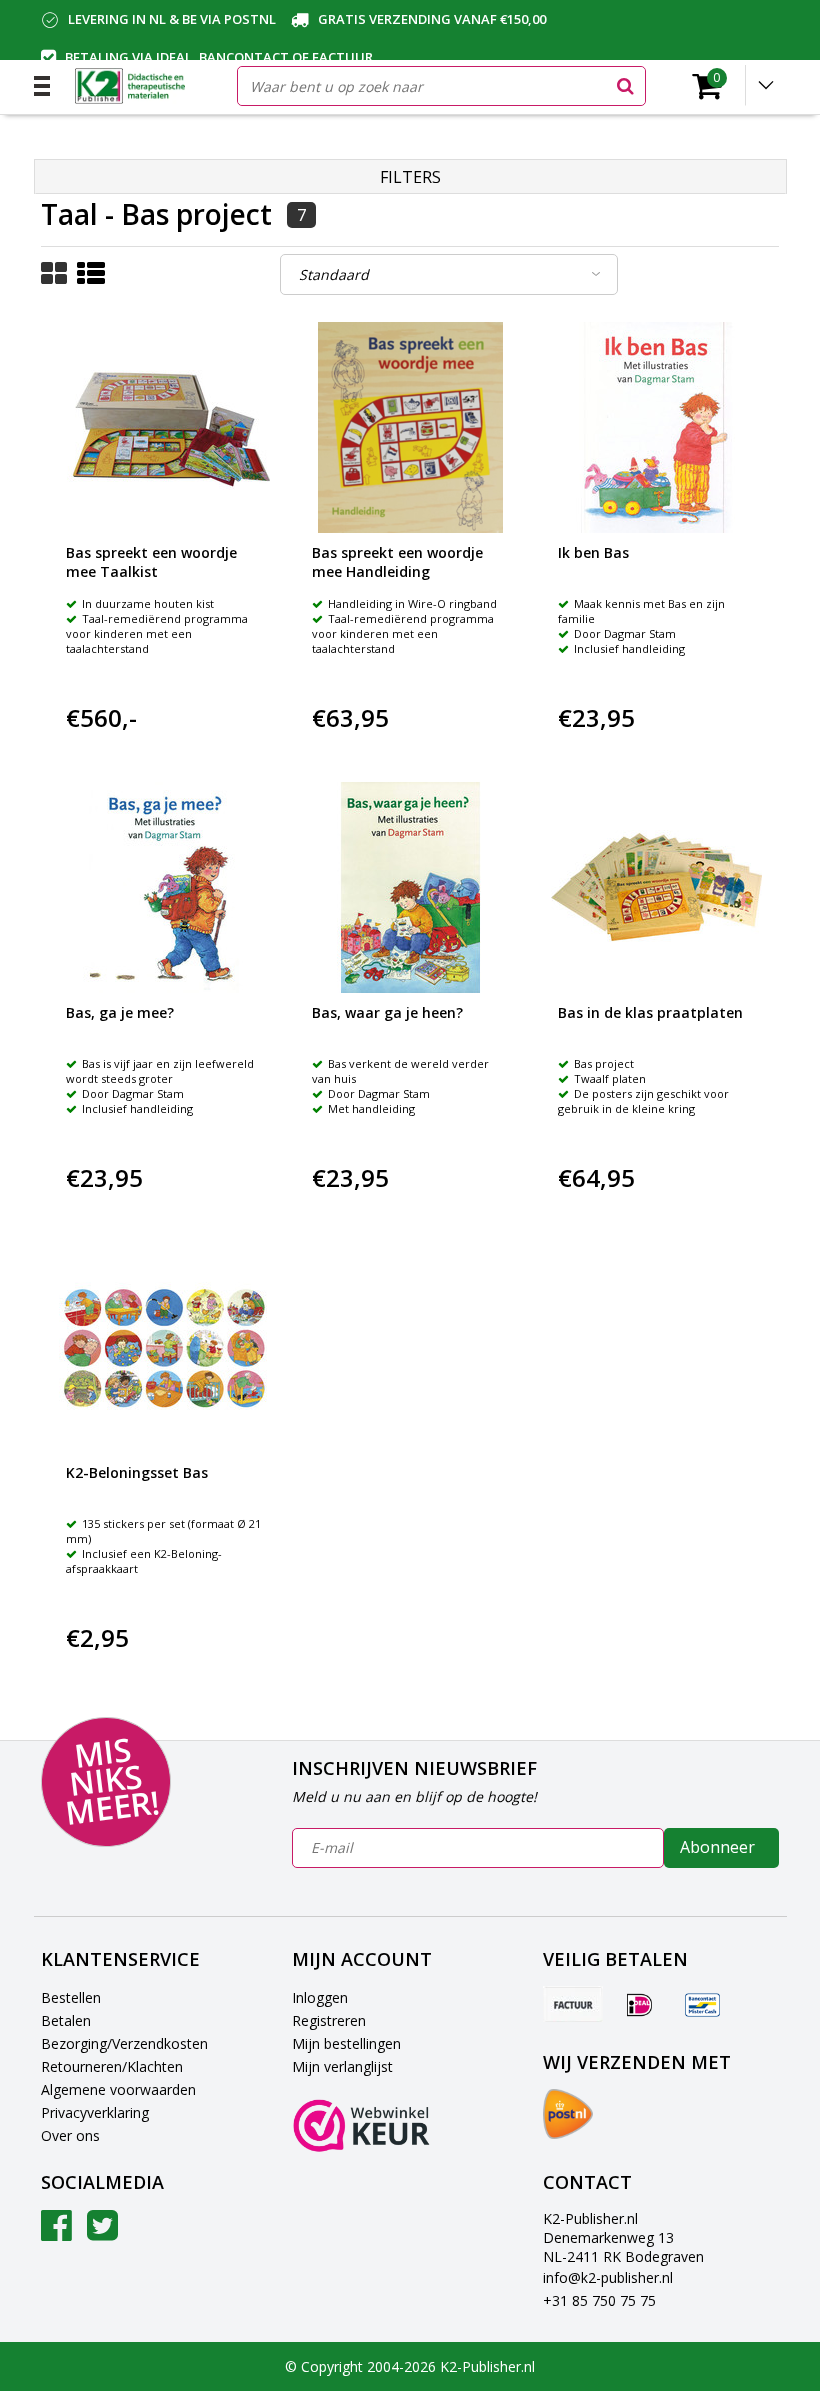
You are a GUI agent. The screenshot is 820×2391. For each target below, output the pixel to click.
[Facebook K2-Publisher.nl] (56, 2232)
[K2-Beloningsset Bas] (164, 1347)
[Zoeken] (625, 86)
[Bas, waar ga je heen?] (410, 887)
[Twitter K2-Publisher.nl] (102, 2232)
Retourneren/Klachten (112, 2066)
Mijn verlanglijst (342, 2066)
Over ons (70, 2135)
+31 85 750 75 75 (599, 2300)
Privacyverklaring (95, 2112)
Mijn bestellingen (346, 2043)
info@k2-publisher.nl (608, 2277)
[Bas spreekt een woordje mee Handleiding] (410, 427)
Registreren (329, 2020)
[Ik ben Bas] (656, 427)
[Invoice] (573, 2004)
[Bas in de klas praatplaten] (656, 887)
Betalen (66, 2020)
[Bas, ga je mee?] (164, 887)
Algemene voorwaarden (118, 2089)
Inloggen (320, 1997)
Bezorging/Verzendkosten (124, 2043)
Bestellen (71, 1997)
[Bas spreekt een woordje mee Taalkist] (164, 427)
